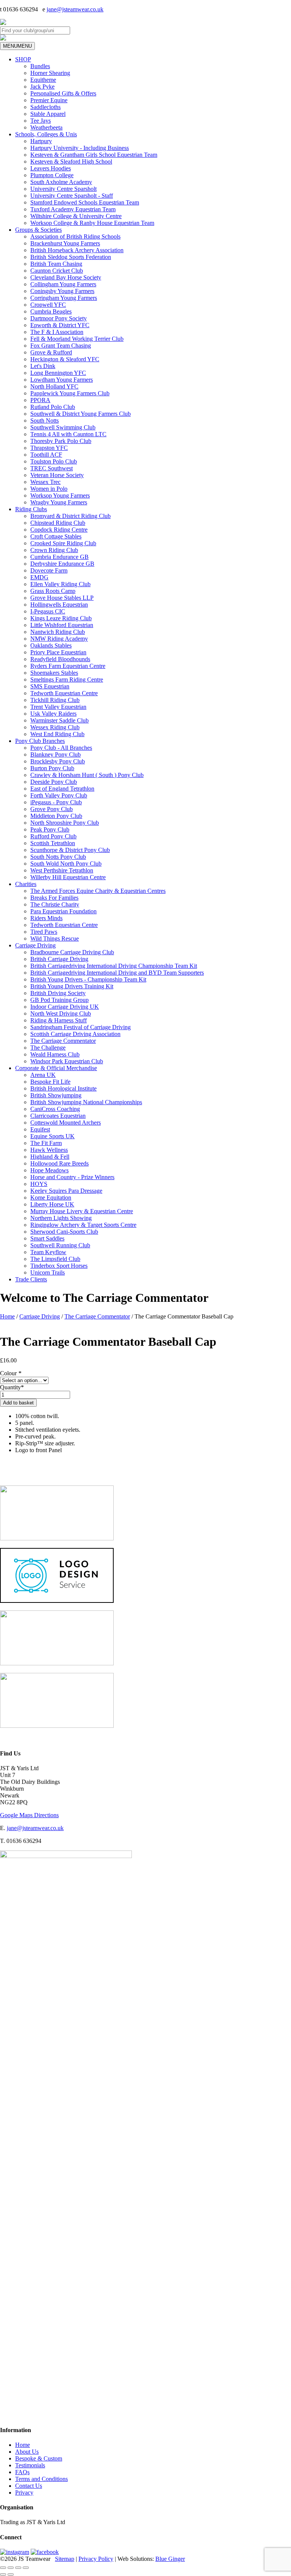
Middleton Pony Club (56, 816)
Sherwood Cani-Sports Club (64, 1232)
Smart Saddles (47, 1238)
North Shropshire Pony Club (65, 823)
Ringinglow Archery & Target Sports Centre (83, 1225)
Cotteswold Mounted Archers (66, 1123)
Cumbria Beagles (51, 311)
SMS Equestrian (50, 686)
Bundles (40, 66)
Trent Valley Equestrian (58, 707)
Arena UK (43, 1075)
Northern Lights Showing (61, 1218)
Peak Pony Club (50, 829)
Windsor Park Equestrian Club (67, 1061)
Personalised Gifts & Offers (63, 93)
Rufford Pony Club (53, 836)
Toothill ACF (46, 455)
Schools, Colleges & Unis (46, 134)
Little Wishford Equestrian (62, 625)
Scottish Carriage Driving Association (75, 1034)
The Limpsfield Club (55, 1259)
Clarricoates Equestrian (58, 1116)
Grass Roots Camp (53, 591)
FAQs (22, 2472)
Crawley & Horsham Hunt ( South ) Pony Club (87, 775)
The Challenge (48, 1048)
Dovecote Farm (49, 570)
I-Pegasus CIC (48, 611)
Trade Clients (31, 1279)
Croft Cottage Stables (56, 536)
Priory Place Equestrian (58, 652)
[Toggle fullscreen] (11, 2568)
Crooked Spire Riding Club (63, 543)
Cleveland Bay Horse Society (66, 277)
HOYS (39, 1184)
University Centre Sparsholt (63, 189)
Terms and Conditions (41, 2479)
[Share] (18, 2568)
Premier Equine (49, 100)
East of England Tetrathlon (62, 789)
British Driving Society (58, 993)
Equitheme (43, 80)
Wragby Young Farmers (59, 502)
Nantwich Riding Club (58, 632)
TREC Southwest (52, 468)
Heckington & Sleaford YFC (65, 359)
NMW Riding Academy (59, 639)
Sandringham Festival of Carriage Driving (81, 1027)
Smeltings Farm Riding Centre (67, 679)
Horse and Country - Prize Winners (72, 1177)
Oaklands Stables (51, 645)
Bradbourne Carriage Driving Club (72, 952)
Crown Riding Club (54, 550)
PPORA (40, 400)
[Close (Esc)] (26, 2568)
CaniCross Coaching (55, 1109)
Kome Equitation (51, 1198)
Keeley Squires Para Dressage (66, 1191)
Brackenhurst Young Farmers (65, 243)
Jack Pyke (42, 87)
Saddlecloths (45, 107)
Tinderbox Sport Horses (59, 1266)
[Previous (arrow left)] (3, 2574)
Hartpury (41, 141)
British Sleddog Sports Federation (71, 257)
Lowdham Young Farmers (62, 380)
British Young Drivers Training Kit (72, 986)
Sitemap (65, 2559)
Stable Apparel (48, 114)
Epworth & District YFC (60, 325)
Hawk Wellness (49, 1150)
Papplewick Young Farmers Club (70, 393)
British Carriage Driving (59, 959)
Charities (26, 884)
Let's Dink (43, 366)
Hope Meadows (49, 1170)
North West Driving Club (61, 1013)
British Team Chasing (56, 264)
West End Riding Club (57, 734)
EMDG (39, 577)
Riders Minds (46, 918)
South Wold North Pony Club (66, 864)
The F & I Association (57, 332)
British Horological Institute (63, 1088)
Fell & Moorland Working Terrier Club (77, 339)
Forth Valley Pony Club (59, 795)
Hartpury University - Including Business (80, 148)
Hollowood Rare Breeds (59, 1163)
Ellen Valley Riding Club (60, 584)
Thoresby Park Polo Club (61, 441)
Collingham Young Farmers (63, 284)
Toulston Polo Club (54, 461)
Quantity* (12, 1387)
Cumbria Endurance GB (59, 557)
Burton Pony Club (52, 768)
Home (7, 1316)
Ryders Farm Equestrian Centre (68, 666)
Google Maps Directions (29, 1815)
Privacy (24, 2493)
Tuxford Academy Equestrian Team (73, 209)
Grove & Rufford (51, 352)
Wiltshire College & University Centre (76, 216)
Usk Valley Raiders (53, 714)
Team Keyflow (48, 1252)
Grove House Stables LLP (62, 598)
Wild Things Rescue (55, 939)
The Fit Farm (46, 1143)
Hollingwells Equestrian (59, 605)
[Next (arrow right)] (11, 2574)
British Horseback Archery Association (77, 250)
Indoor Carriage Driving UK (65, 1007)
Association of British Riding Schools (75, 236)
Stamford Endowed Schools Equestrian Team (85, 202)
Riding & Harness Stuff (59, 1020)
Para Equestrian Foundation (63, 911)
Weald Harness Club (55, 1054)
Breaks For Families (54, 898)
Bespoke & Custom (39, 2458)
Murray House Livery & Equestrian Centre (82, 1211)
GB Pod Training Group (59, 1000)
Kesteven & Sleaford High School (71, 161)
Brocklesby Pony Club (58, 761)
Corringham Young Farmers (64, 298)
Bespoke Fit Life (50, 1082)
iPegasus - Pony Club (56, 802)
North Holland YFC (54, 386)
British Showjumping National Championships (86, 1102)
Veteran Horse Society (57, 475)
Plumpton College (52, 175)
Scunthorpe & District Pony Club (70, 850)
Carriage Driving (35, 945)
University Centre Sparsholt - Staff (72, 196)
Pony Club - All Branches (61, 748)
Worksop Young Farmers (60, 495)
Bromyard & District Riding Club (70, 516)
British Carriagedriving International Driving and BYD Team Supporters (117, 973)
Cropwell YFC (48, 305)
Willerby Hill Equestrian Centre (68, 877)
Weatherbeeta (46, 127)
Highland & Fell (50, 1157)
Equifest (40, 1129)
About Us (27, 2452)
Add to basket (18, 1403)
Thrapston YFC (49, 448)
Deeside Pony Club (54, 782)
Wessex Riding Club (55, 727)
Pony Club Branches (40, 741)
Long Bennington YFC (58, 373)
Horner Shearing (50, 73)
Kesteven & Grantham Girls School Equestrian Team (94, 155)
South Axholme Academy (61, 182)
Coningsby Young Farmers (62, 291)
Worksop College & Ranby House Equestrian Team (92, 223)
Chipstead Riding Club (58, 523)
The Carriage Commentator (63, 1041)
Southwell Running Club (60, 1245)
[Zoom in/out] (3, 2568)
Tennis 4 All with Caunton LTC (68, 434)
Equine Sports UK (52, 1136)
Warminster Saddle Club (59, 720)
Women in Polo (49, 489)
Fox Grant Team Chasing (61, 346)
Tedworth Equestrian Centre (64, 693)
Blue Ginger (170, 2559)
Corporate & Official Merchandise (56, 1068)
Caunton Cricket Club (57, 271)
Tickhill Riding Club (55, 700)
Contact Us (29, 2486)
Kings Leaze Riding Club (61, 618)
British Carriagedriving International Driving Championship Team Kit (114, 966)
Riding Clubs (31, 509)
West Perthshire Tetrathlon (62, 870)
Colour (11, 1373)
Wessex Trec (45, 482)
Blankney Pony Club (56, 754)
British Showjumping (56, 1095)
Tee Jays (41, 121)
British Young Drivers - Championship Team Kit (88, 979)
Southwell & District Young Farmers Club (81, 414)
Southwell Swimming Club (63, 427)
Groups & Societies (38, 230)
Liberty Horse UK (52, 1204)
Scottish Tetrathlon (53, 843)
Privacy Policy (96, 2559)
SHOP (23, 59)
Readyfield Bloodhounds (60, 659)
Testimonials (30, 2465)
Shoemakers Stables (54, 673)
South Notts (45, 420)
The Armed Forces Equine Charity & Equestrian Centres (98, 891)
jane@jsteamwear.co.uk (75, 9)
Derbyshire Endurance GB (62, 564)
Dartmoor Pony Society (59, 318)
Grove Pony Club (52, 809)
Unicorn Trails (48, 1272)
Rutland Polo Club (53, 407)
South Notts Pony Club (58, 857)
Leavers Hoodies (51, 168)
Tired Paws (44, 932)
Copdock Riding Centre (59, 530)
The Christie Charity (55, 904)
